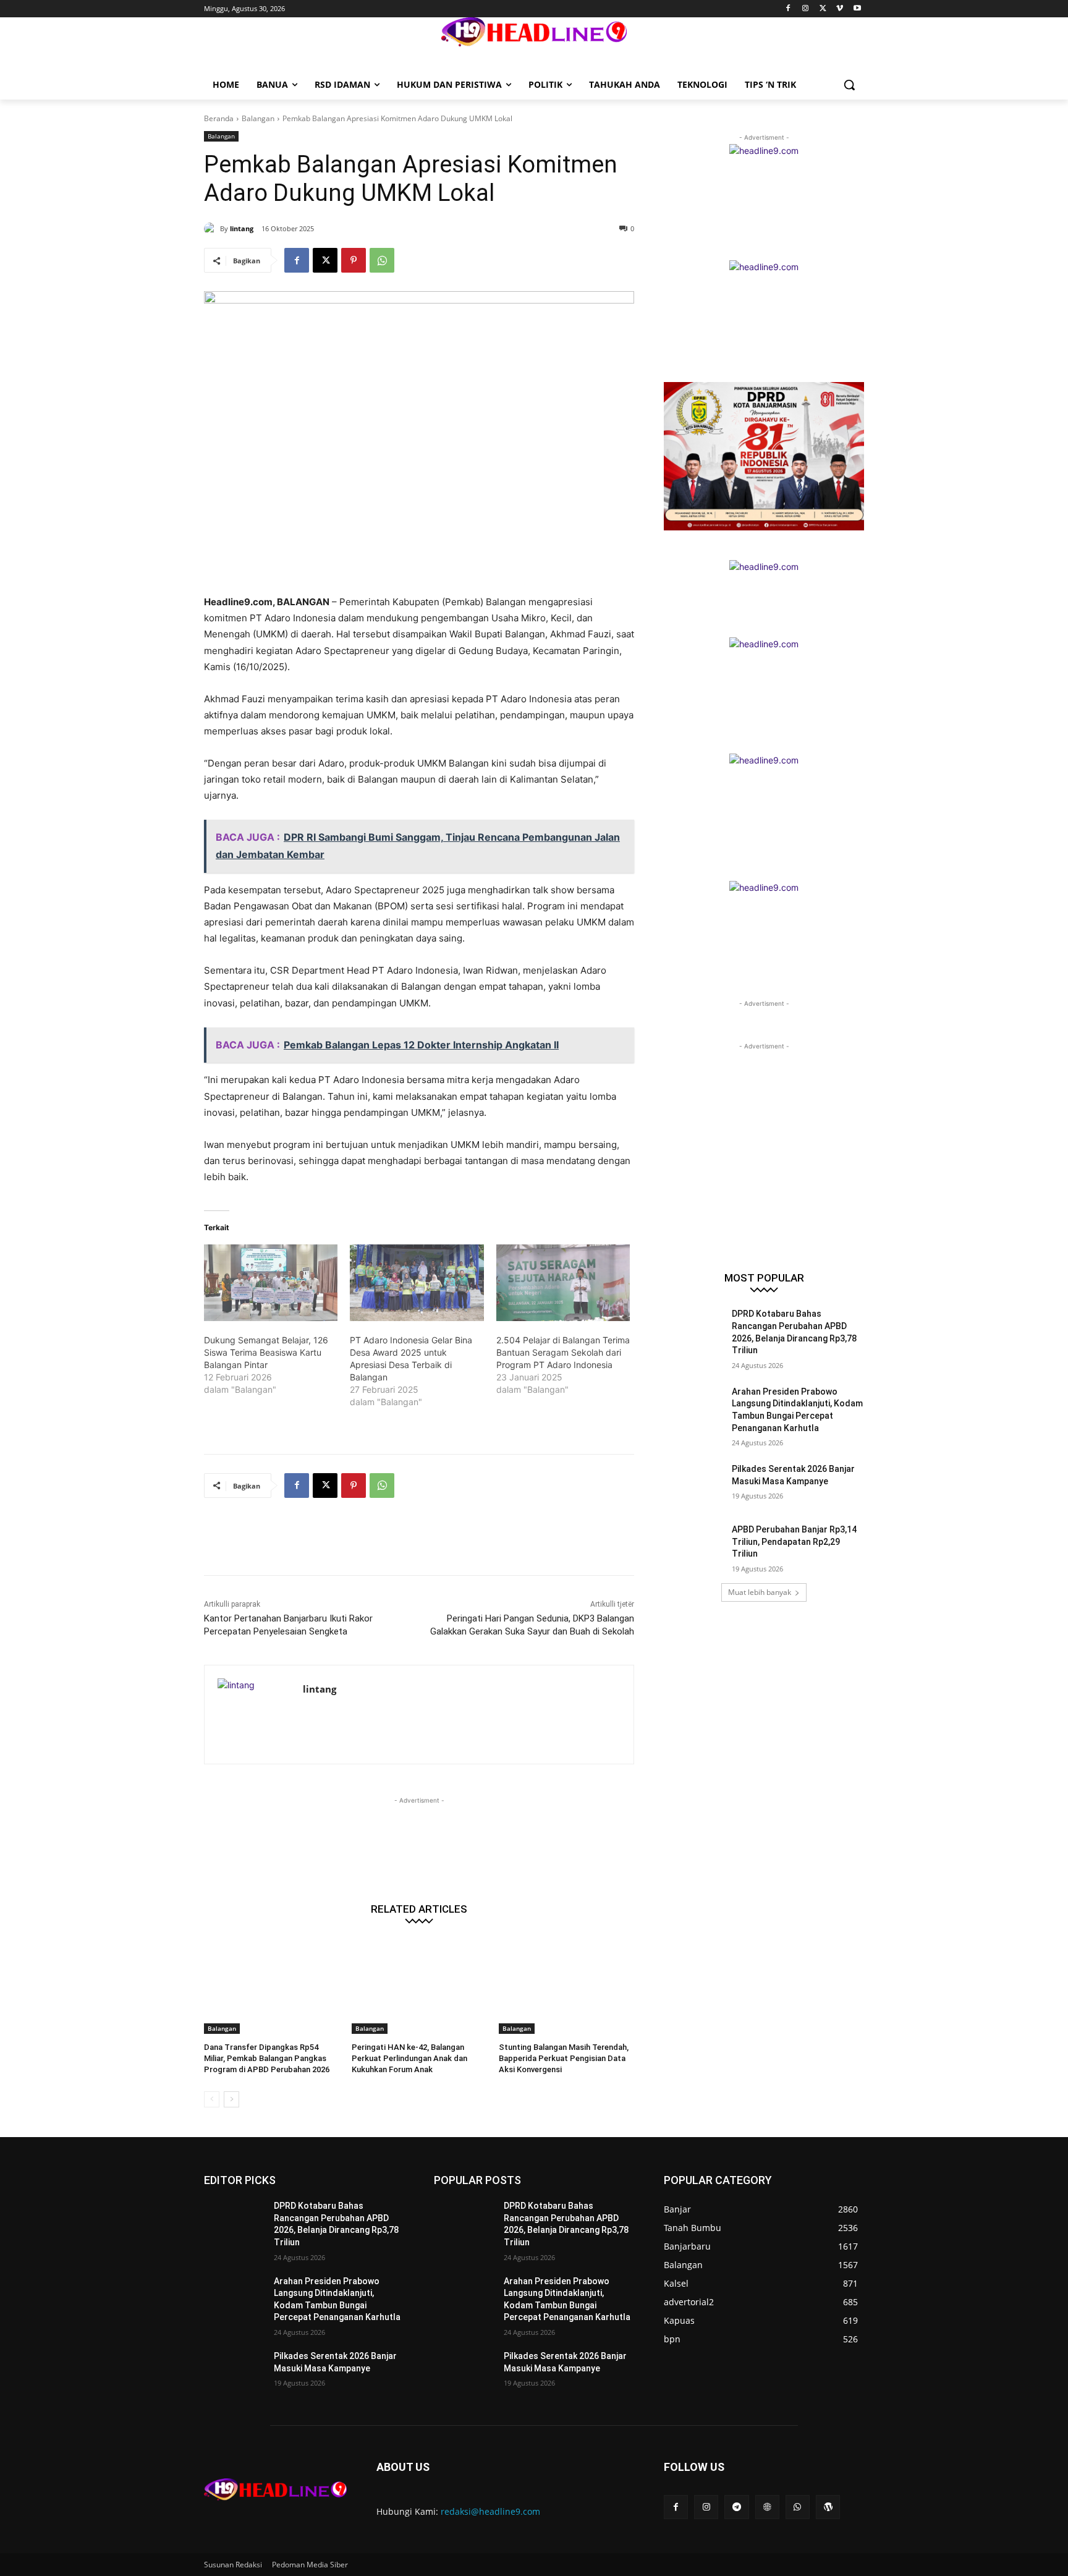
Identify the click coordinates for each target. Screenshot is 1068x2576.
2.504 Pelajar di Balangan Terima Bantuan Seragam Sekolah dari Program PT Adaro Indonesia (563, 1352)
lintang (242, 228)
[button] (849, 85)
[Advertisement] (429, 1544)
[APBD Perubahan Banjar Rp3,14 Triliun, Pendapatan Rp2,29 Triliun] (694, 1545)
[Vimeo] (840, 9)
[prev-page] (212, 2099)
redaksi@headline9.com (490, 2511)
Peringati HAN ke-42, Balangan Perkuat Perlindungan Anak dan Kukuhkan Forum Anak (409, 2058)
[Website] (767, 2507)
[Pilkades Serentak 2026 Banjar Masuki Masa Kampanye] (694, 1484)
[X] (823, 9)
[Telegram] (736, 2507)
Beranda (219, 118)
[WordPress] (828, 2507)
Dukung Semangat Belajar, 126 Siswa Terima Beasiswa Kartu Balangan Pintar (266, 1352)
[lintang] (212, 229)
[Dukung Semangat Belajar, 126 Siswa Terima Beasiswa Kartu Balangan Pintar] (271, 1283)
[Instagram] (806, 9)
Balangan (258, 118)
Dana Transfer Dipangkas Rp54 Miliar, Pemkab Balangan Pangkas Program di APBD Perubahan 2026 (267, 2058)
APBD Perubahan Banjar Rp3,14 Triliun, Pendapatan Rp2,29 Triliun (794, 1541)
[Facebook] (788, 9)
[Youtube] (857, 9)
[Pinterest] (354, 260)
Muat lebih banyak (760, 1592)
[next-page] (231, 2099)
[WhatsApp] (382, 260)
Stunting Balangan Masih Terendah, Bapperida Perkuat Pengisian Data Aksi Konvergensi (564, 2058)
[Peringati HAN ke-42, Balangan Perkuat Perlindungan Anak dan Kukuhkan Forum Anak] (419, 1987)
